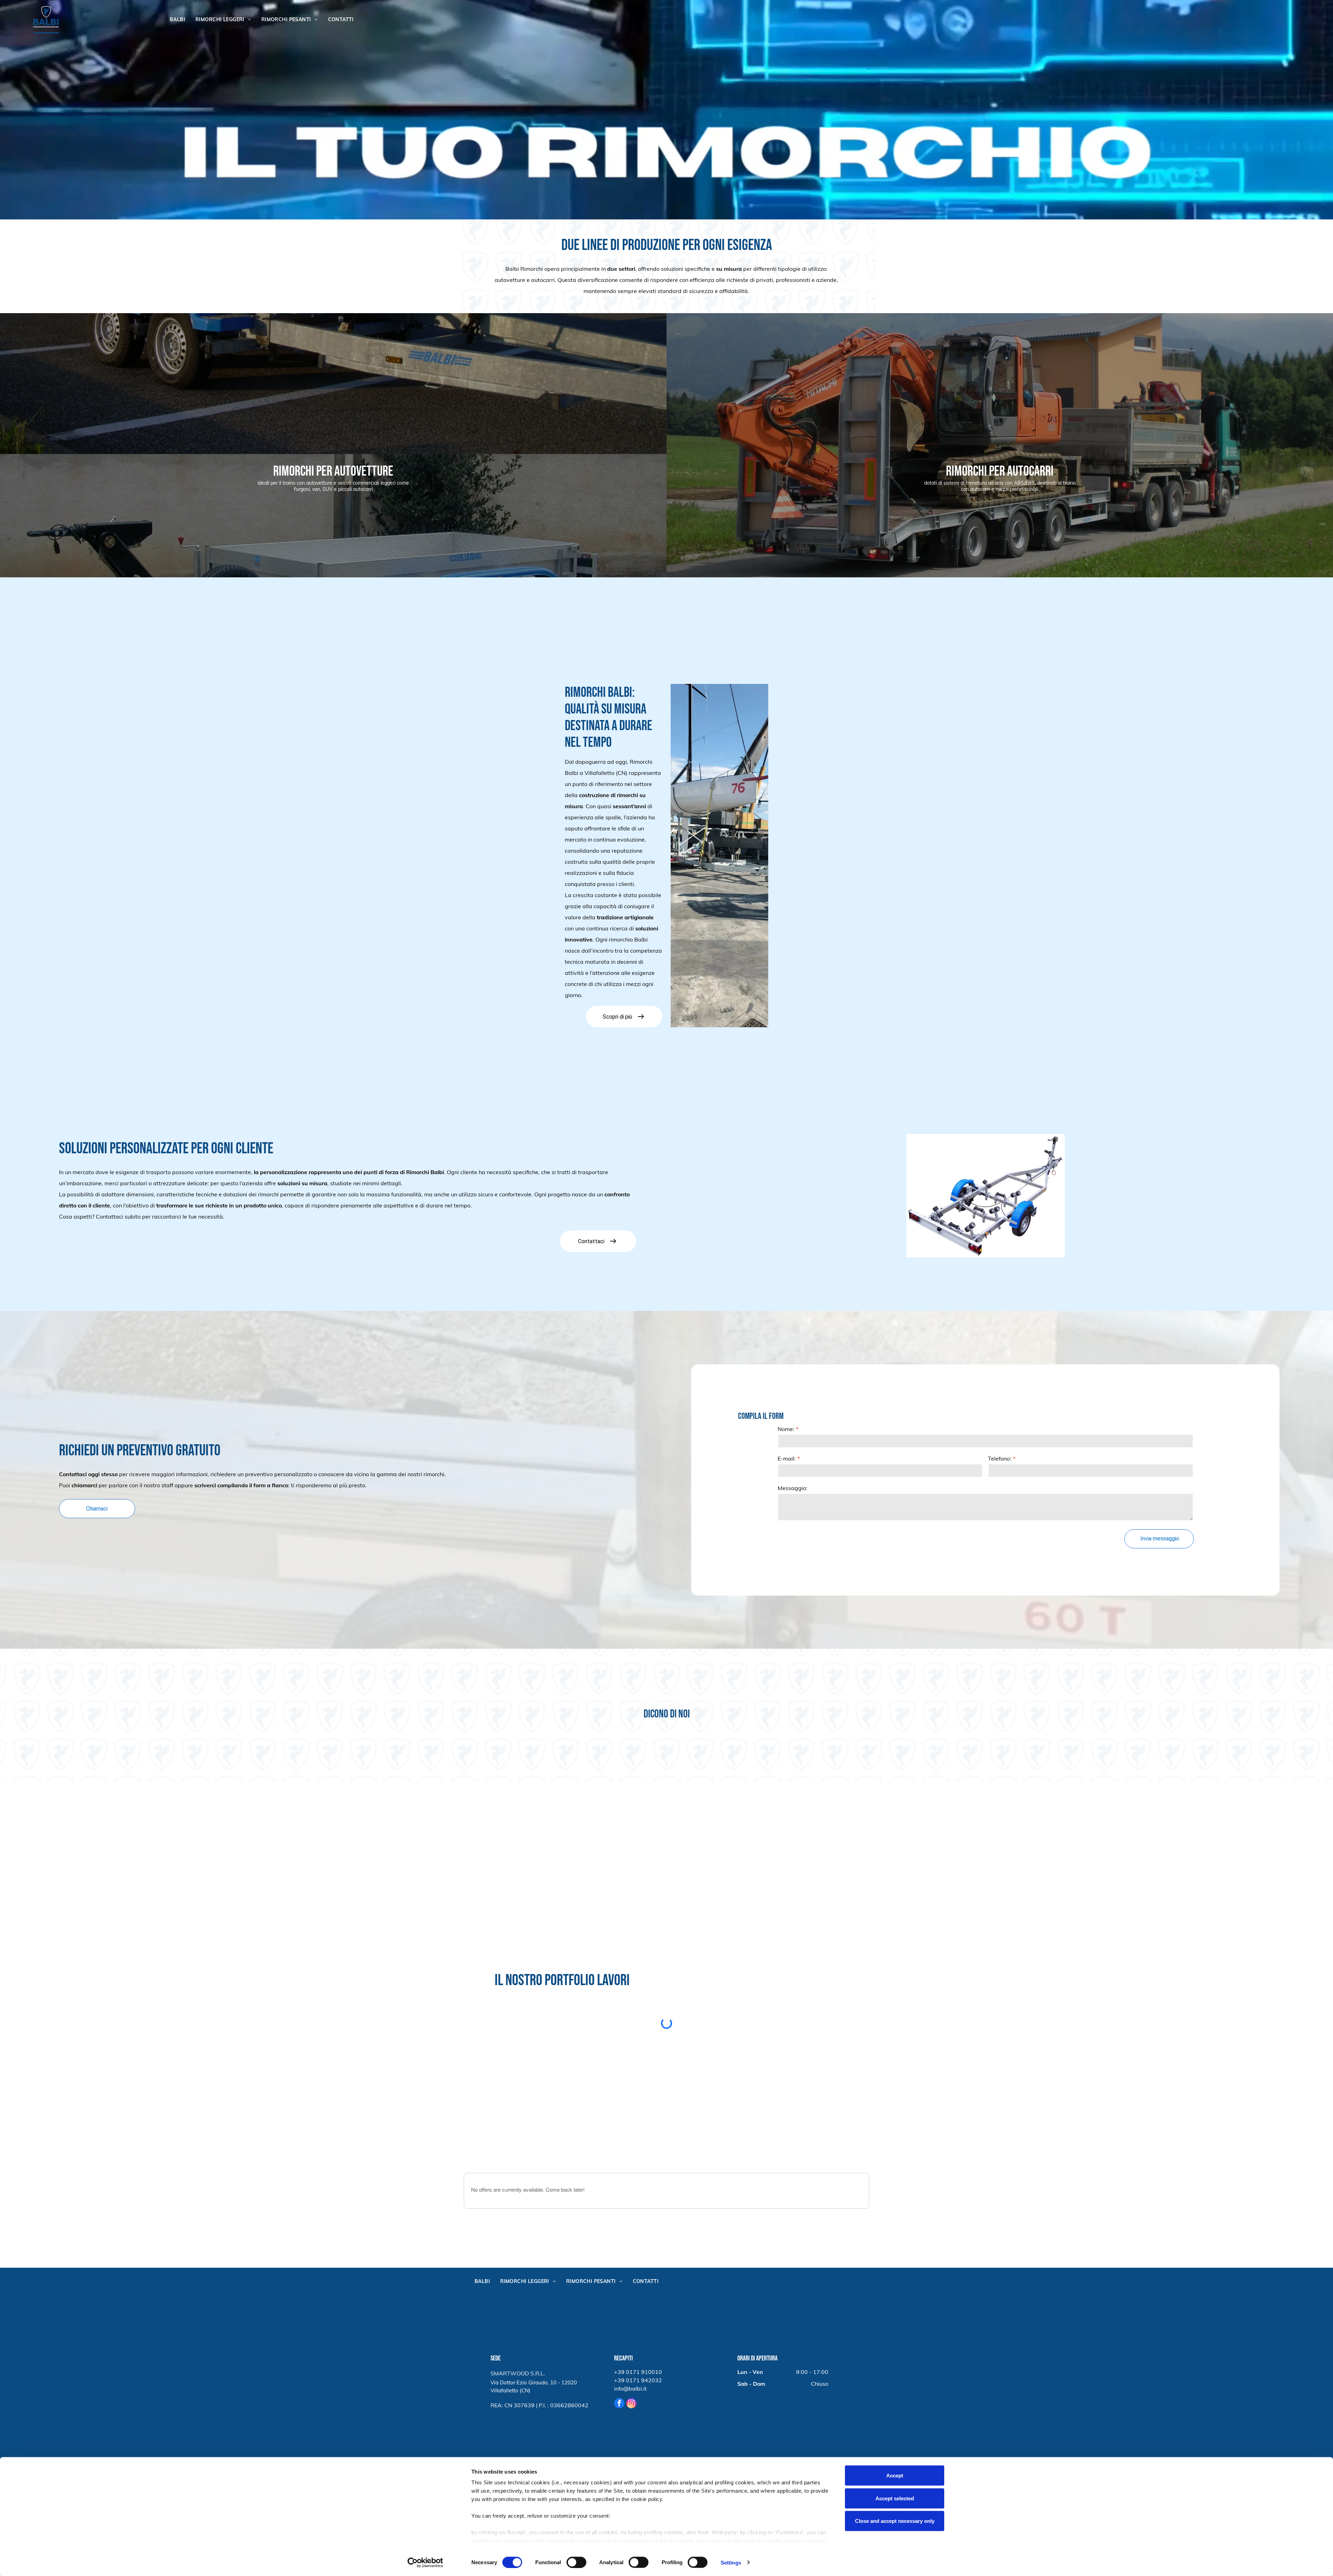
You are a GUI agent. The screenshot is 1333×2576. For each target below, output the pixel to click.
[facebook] (619, 2404)
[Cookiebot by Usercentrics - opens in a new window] (425, 2562)
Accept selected (895, 2498)
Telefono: (1000, 1458)
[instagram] (631, 2404)
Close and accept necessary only (895, 2521)
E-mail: (787, 1458)
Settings (731, 2562)
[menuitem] (177, 20)
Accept (895, 2475)
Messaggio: (793, 1488)
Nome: (786, 1429)
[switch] (576, 2562)
